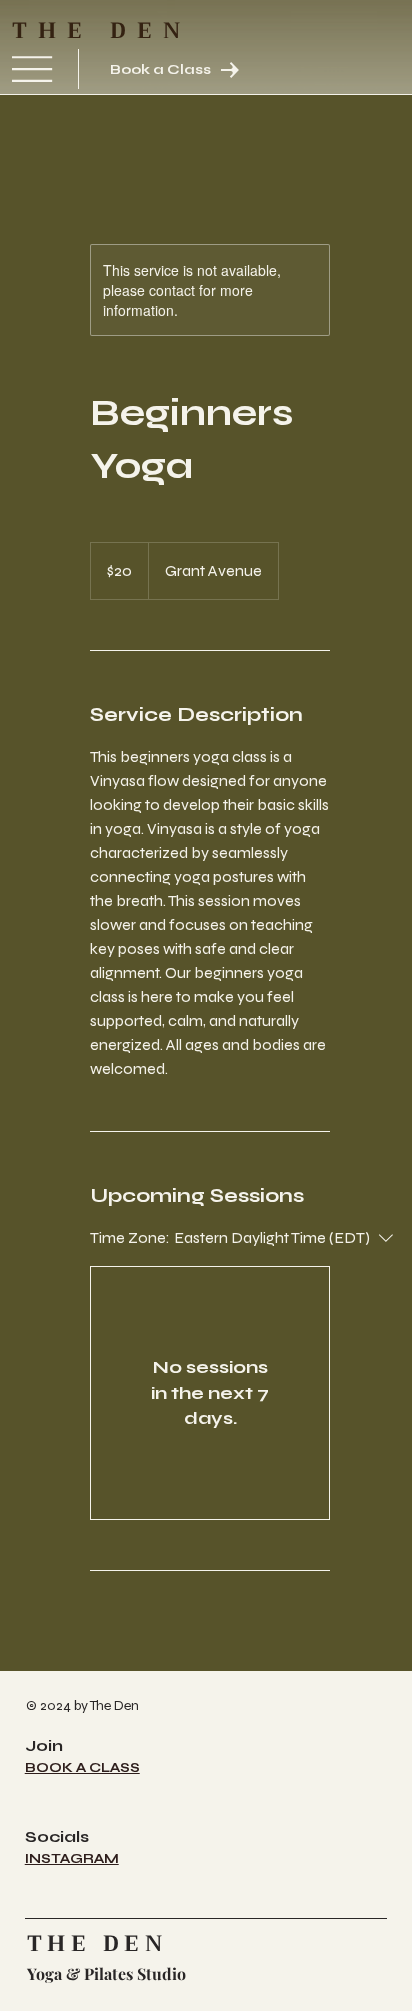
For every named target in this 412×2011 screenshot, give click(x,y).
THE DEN (101, 31)
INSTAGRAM (72, 1859)
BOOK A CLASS (82, 1768)
